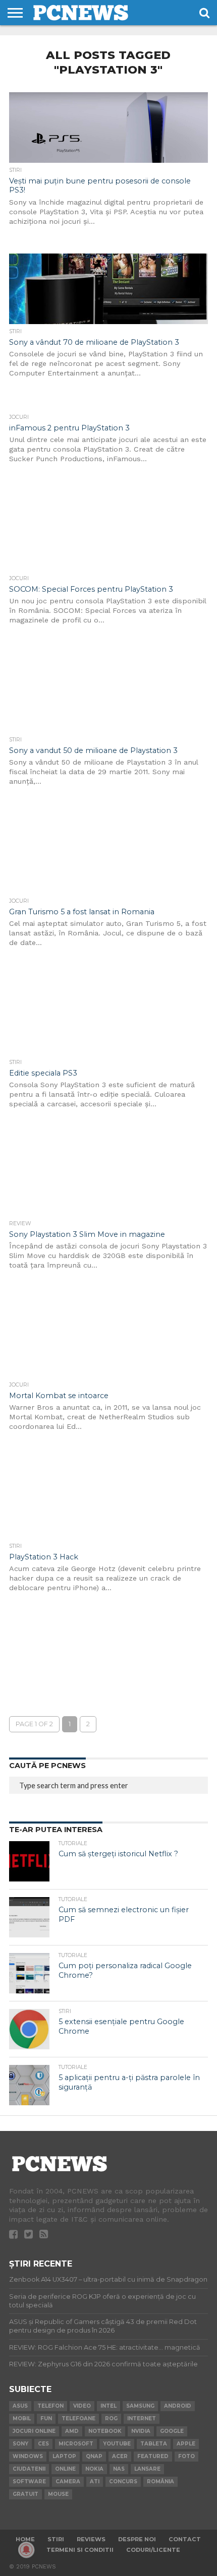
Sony (20, 2444)
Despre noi (137, 2539)
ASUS (20, 2406)
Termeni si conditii (80, 2550)
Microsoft (76, 2444)
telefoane (78, 2418)
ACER (120, 2456)
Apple (186, 2444)
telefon (50, 2406)
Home (25, 2539)
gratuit (25, 2494)
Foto (186, 2456)
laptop (64, 2456)
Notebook (105, 2431)
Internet (142, 2418)
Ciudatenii (29, 2469)
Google (172, 2431)
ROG (111, 2418)
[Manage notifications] (26, 2550)
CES (43, 2444)
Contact (185, 2539)
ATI (95, 2481)
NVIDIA (141, 2431)
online (65, 2469)
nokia (94, 2469)
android (178, 2406)
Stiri (56, 2539)
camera (68, 2481)
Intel (108, 2406)
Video (82, 2406)
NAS (119, 2469)
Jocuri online (34, 2431)
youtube (117, 2444)
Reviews (91, 2539)
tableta (154, 2444)
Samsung (140, 2406)
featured (153, 2456)
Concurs (123, 2481)
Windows (28, 2456)
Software (29, 2481)
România (160, 2481)
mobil (22, 2418)
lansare (147, 2469)
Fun (46, 2418)
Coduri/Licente (153, 2550)
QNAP (94, 2456)
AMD (72, 2431)
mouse (58, 2494)
